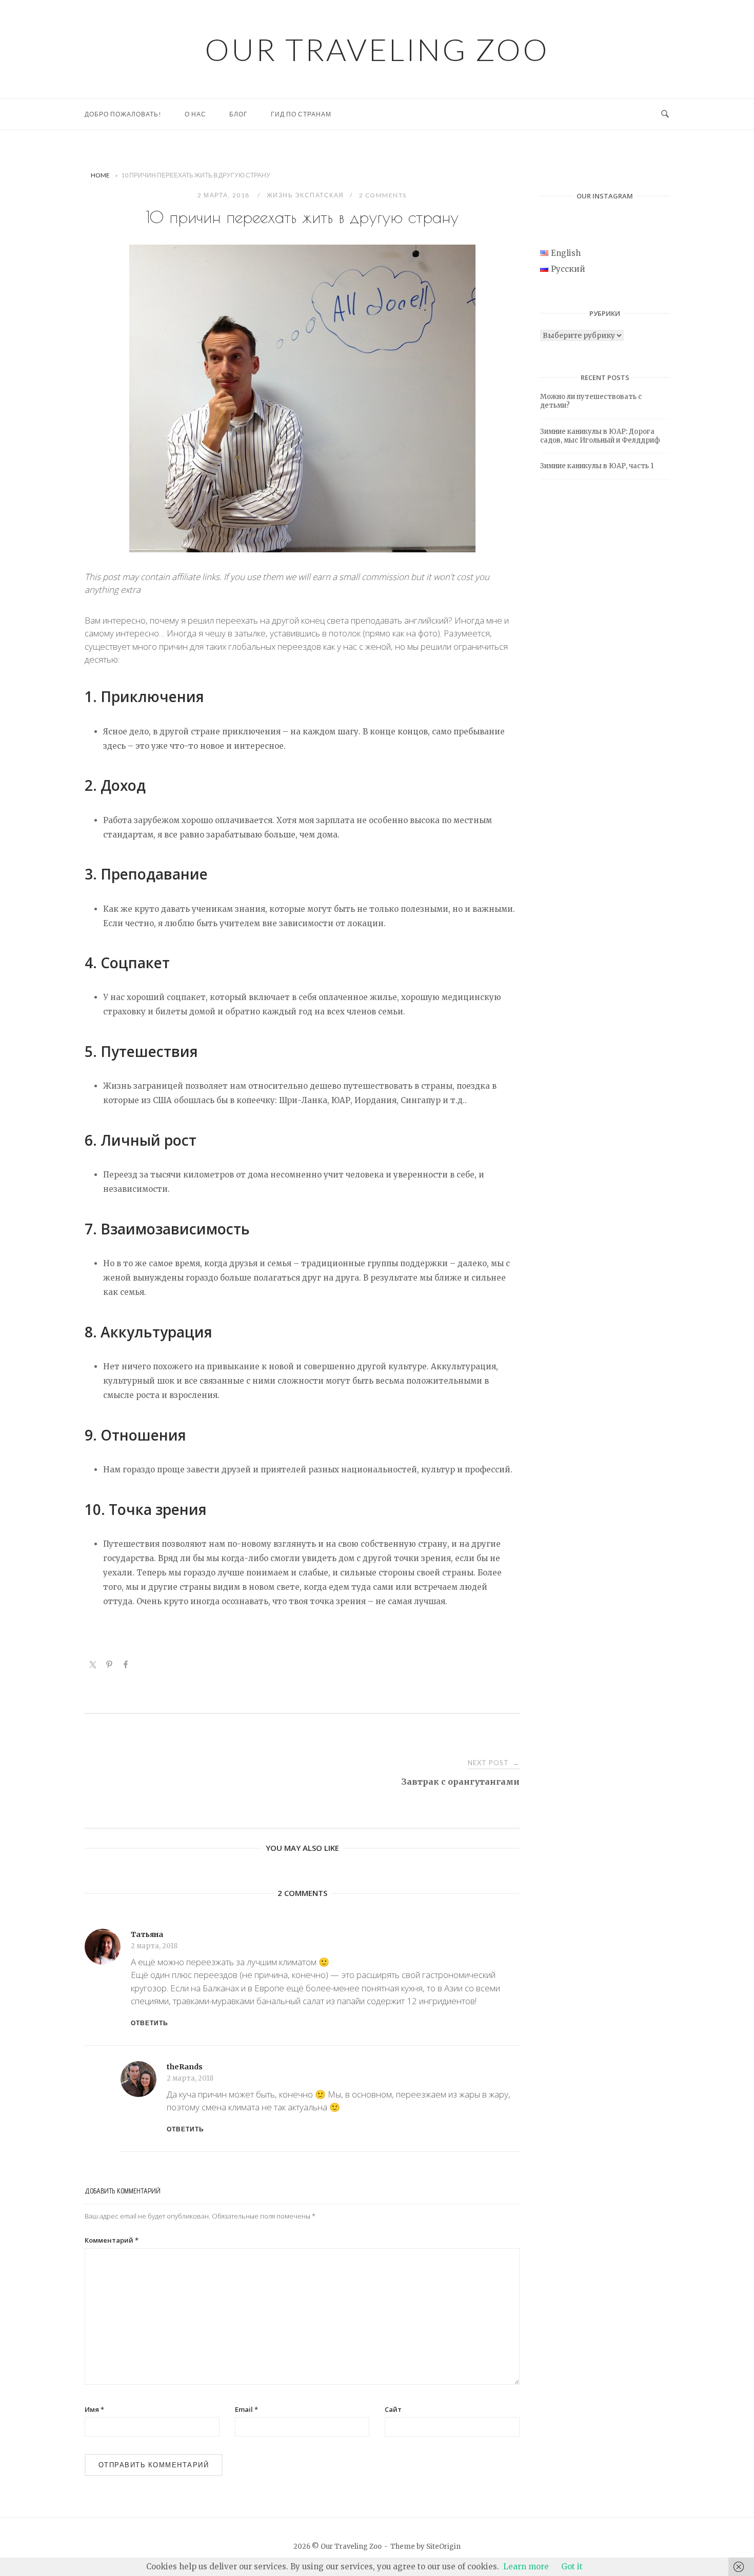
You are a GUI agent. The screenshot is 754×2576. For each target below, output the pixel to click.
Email (246, 2409)
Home (100, 175)
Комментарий (112, 2240)
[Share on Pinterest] (109, 1666)
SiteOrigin (443, 2547)
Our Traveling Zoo (377, 49)
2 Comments (383, 195)
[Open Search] (665, 114)
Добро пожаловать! (123, 114)
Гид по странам (301, 114)
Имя (94, 2409)
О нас (195, 114)
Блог (239, 114)
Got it (572, 2567)
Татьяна (147, 1934)
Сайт (393, 2409)
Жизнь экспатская (305, 195)
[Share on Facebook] (126, 1666)
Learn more (526, 2567)
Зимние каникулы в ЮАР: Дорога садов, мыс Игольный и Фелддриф (600, 436)
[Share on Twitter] (93, 1666)
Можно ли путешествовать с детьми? (591, 401)
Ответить (150, 2023)
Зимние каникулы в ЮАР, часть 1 (597, 466)
